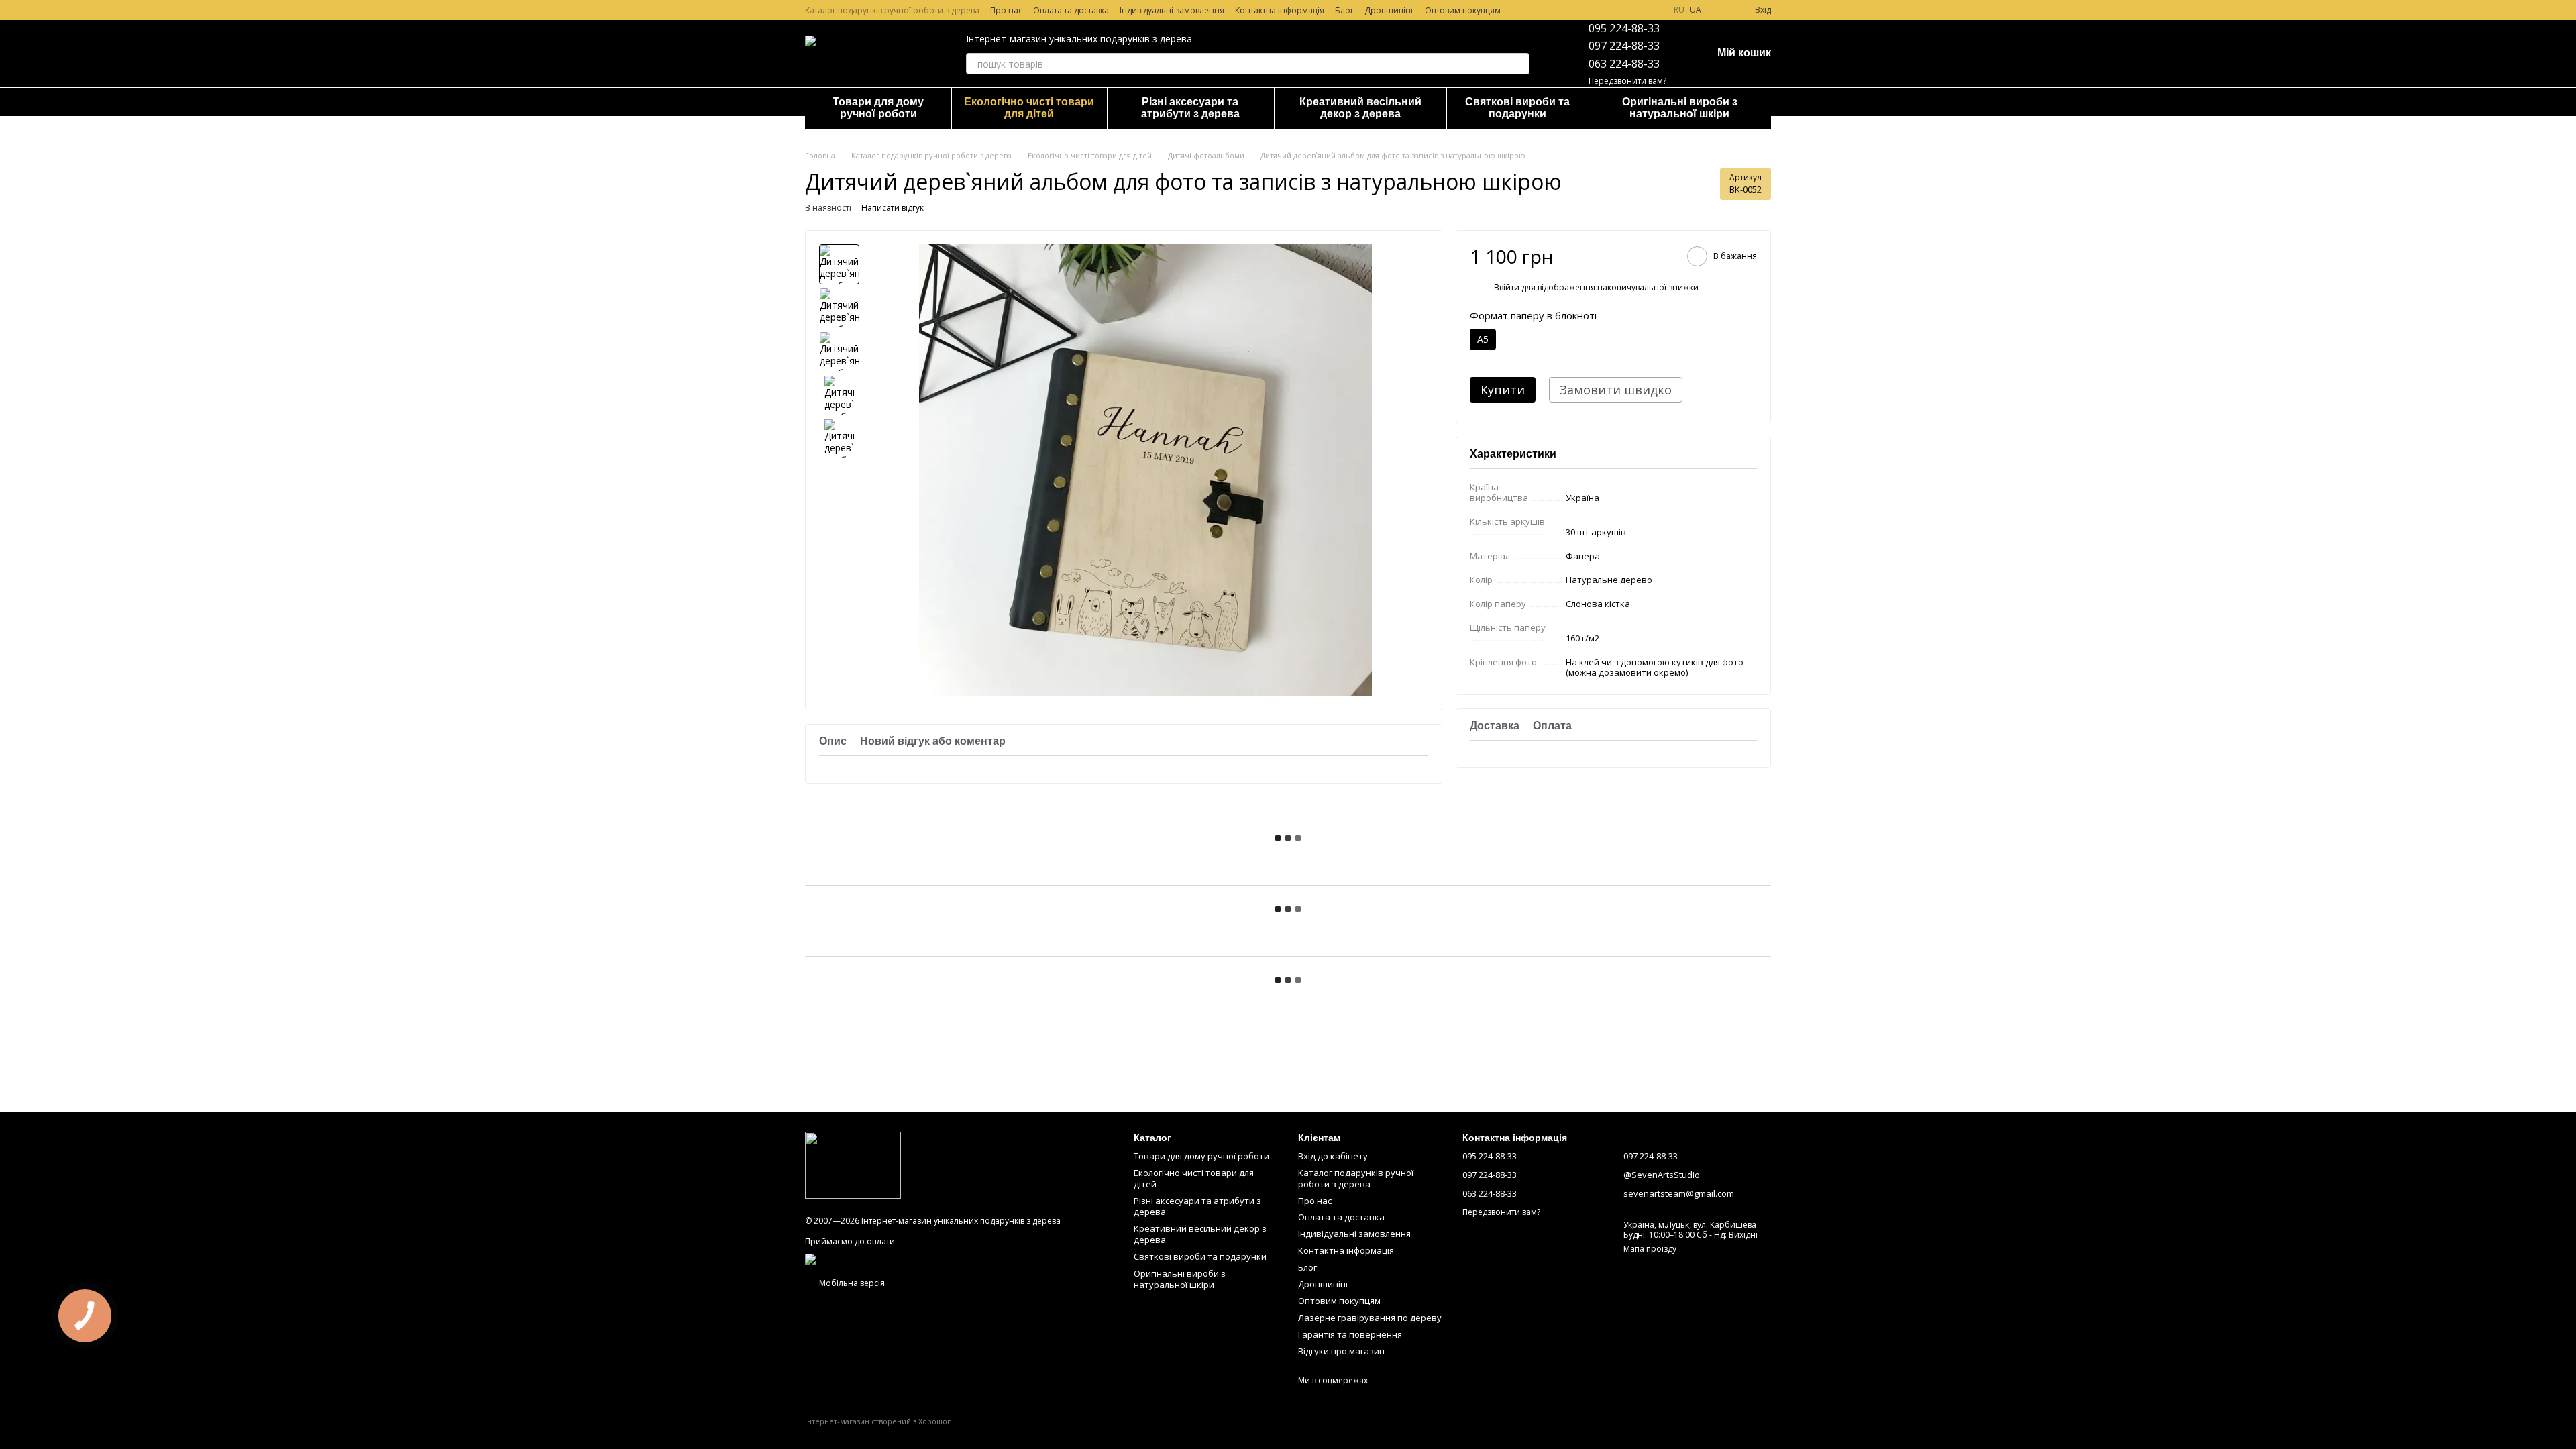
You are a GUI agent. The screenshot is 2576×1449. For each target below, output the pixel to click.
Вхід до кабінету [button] (1333, 1156)
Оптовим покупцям (1463, 10)
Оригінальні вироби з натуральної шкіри (1680, 108)
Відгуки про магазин (1341, 1351)
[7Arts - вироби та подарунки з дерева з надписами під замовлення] (853, 1164)
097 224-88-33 (1624, 46)
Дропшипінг (1389, 10)
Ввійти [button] (1507, 287)
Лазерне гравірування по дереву (1370, 1318)
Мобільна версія (851, 1283)
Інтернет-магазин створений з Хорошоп (878, 1421)
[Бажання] (1720, 10)
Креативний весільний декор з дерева (1360, 108)
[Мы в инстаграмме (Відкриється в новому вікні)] (1652, 10)
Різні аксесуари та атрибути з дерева (1190, 108)
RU (1679, 10)
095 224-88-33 (1624, 28)
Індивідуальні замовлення (1172, 10)
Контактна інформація (1280, 10)
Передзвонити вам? (1627, 81)
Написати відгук (893, 208)
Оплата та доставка (1071, 10)
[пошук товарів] (1519, 64)
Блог (1344, 10)
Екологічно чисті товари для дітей (1029, 108)
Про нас (1006, 10)
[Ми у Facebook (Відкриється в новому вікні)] (1636, 10)
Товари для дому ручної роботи (878, 108)
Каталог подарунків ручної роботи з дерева (892, 10)
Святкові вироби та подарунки (1517, 108)
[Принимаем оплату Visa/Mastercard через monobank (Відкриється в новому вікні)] (915, 1258)
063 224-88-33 (1624, 64)
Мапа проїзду (1650, 1249)
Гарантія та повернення (1350, 1334)
